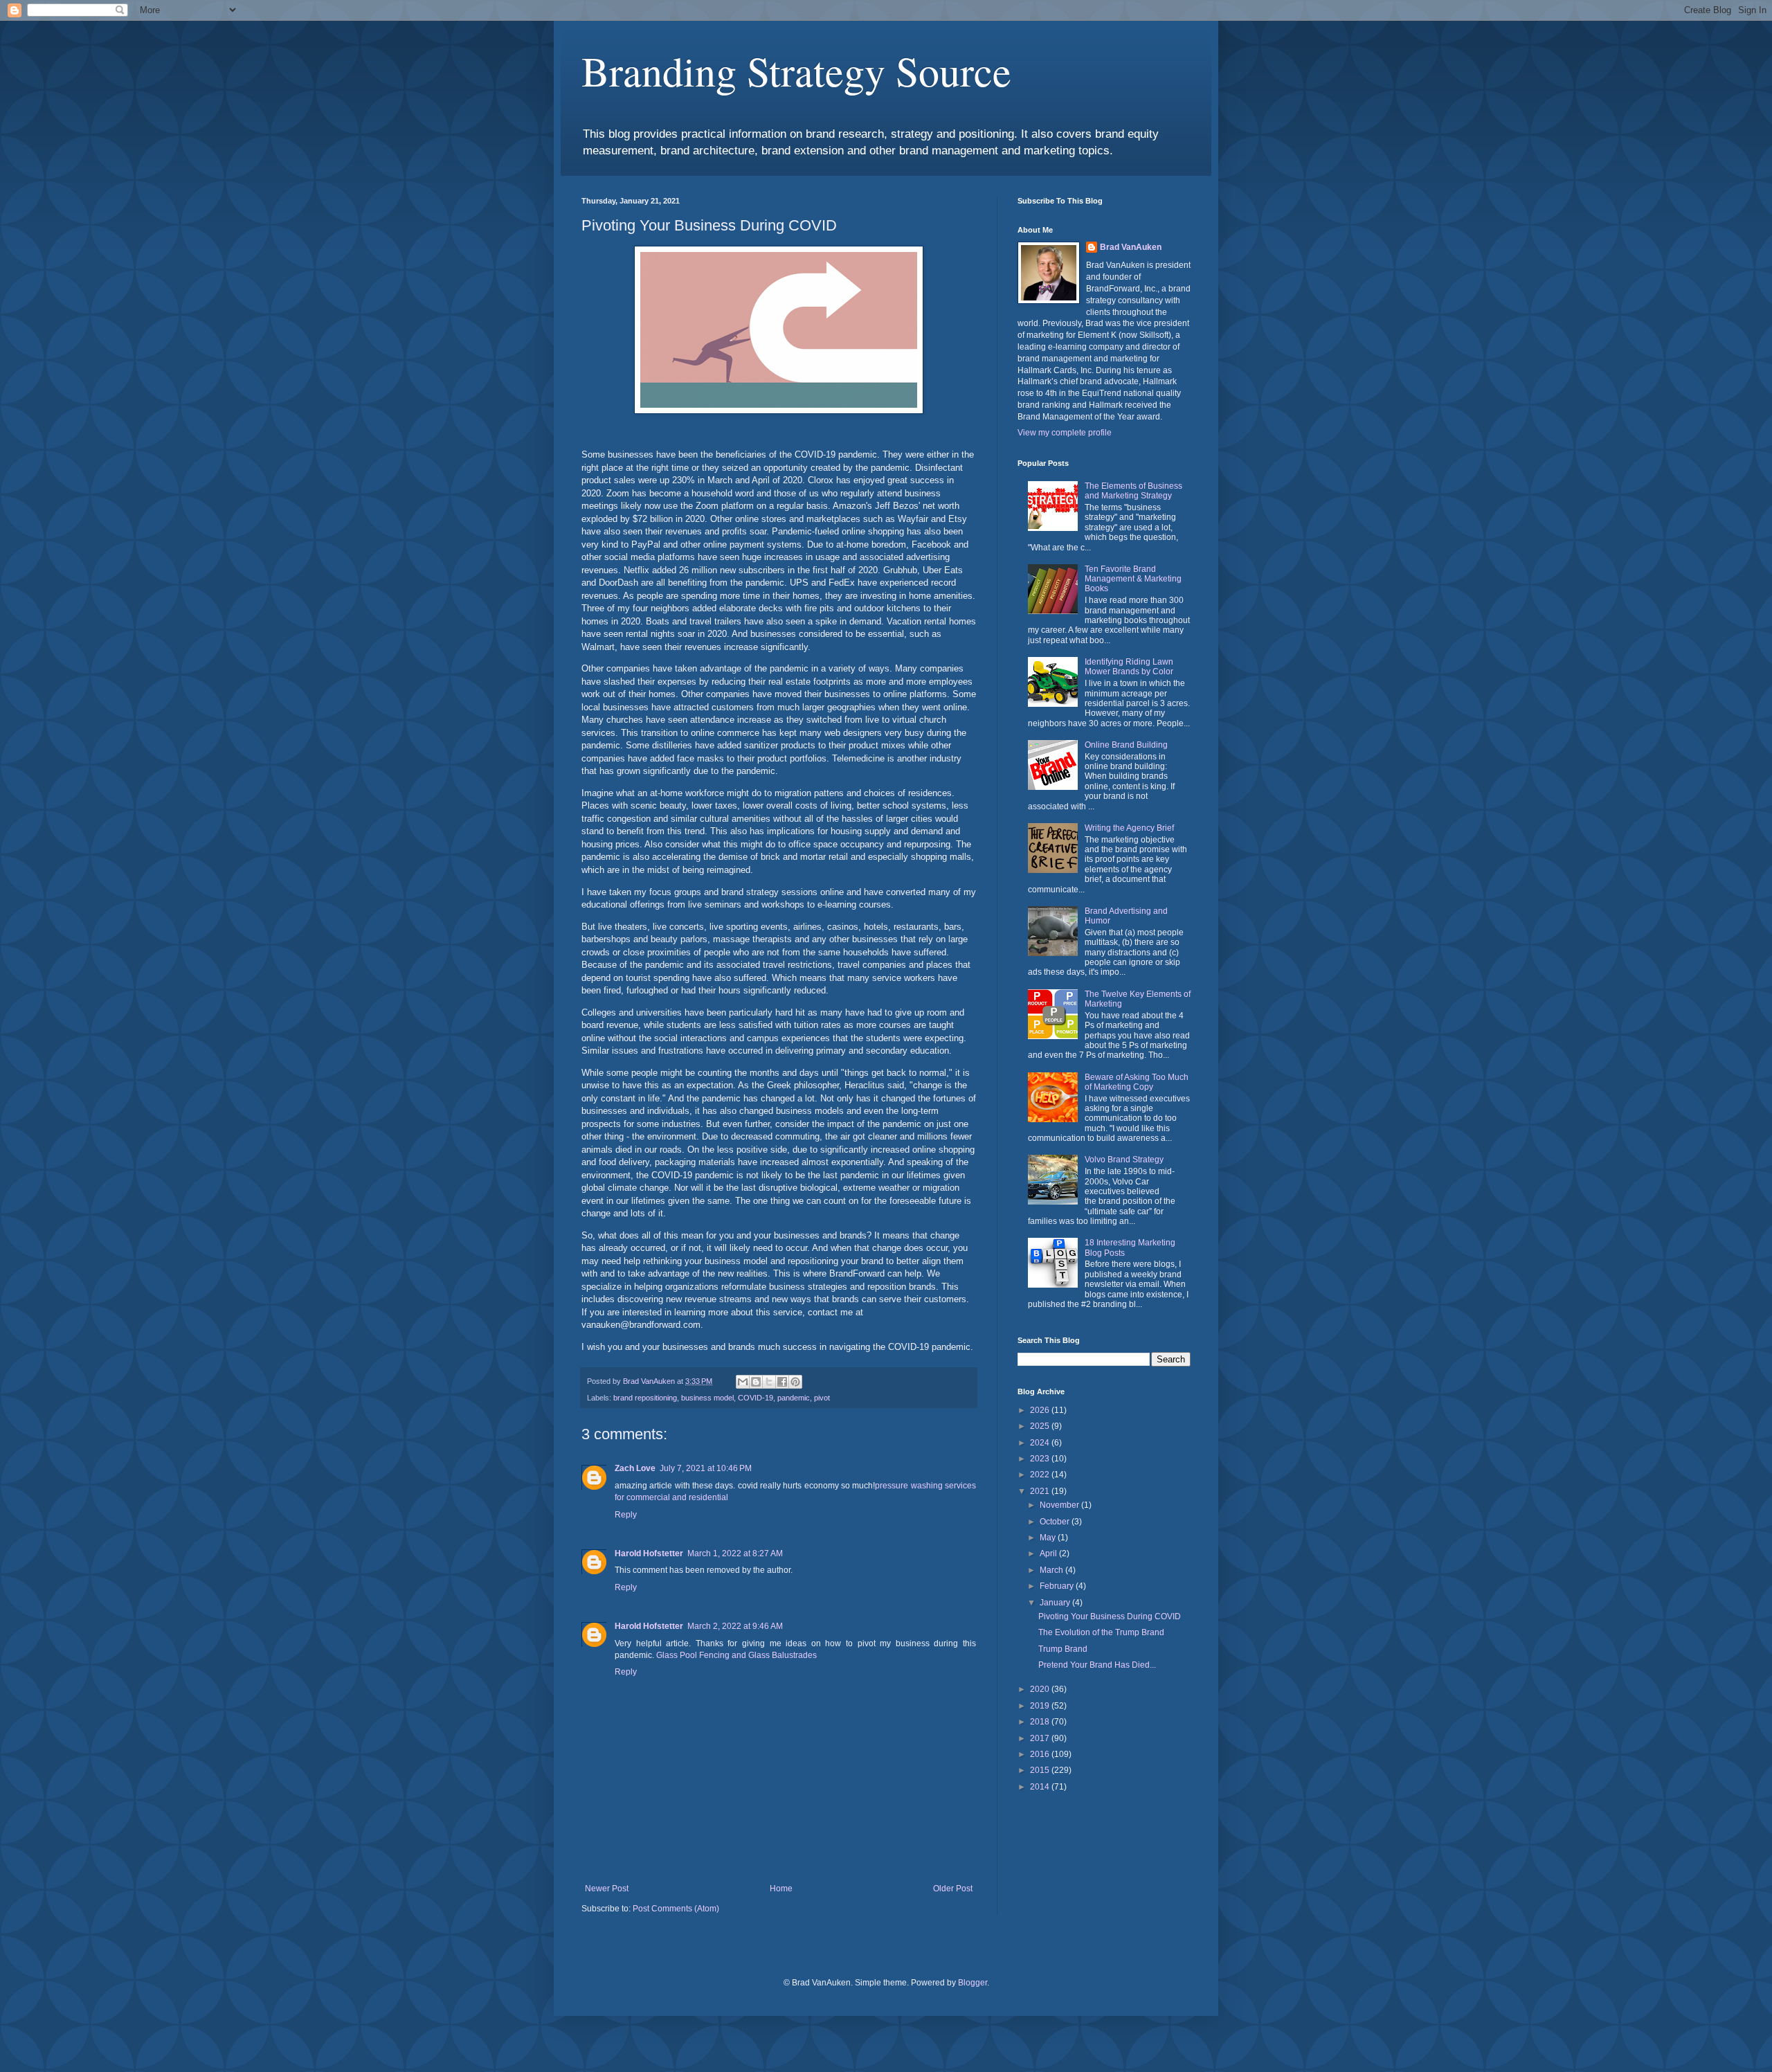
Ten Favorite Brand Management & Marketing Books (1133, 579)
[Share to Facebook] (782, 1382)
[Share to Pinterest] (795, 1382)
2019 (1041, 1706)
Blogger (973, 1983)
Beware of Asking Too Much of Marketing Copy (1137, 1082)
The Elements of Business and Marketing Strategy (1133, 491)
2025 (1041, 1426)
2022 (1041, 1475)
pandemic (794, 1398)
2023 (1041, 1459)
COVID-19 (756, 1398)
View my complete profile (1065, 433)
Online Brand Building (1126, 745)
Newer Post (607, 1889)
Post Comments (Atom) (676, 1909)
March (1052, 1570)
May (1049, 1538)
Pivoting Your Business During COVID (1110, 1616)
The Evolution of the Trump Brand (1101, 1632)
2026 (1041, 1410)
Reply (626, 1515)
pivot (822, 1398)
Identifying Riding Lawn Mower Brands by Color (1129, 667)
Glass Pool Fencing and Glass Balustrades (736, 1655)
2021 (1041, 1491)
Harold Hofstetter (649, 1553)
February (1058, 1586)
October (1056, 1522)
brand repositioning (645, 1398)
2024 (1041, 1443)
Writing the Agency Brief (1129, 828)
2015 (1041, 1770)
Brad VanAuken (1131, 247)
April (1049, 1553)
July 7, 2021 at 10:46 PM (706, 1468)
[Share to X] (769, 1382)
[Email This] (743, 1382)
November (1060, 1505)
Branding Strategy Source (796, 71)
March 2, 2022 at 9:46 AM (735, 1626)
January (1056, 1603)
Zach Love (635, 1468)
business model (707, 1398)
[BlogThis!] (756, 1382)
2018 (1041, 1722)
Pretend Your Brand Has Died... (1097, 1665)
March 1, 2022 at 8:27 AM (735, 1553)
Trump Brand (1063, 1649)
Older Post (953, 1889)
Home (781, 1889)
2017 (1041, 1738)
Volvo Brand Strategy (1124, 1160)
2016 (1041, 1754)
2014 (1041, 1787)
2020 (1041, 1689)
